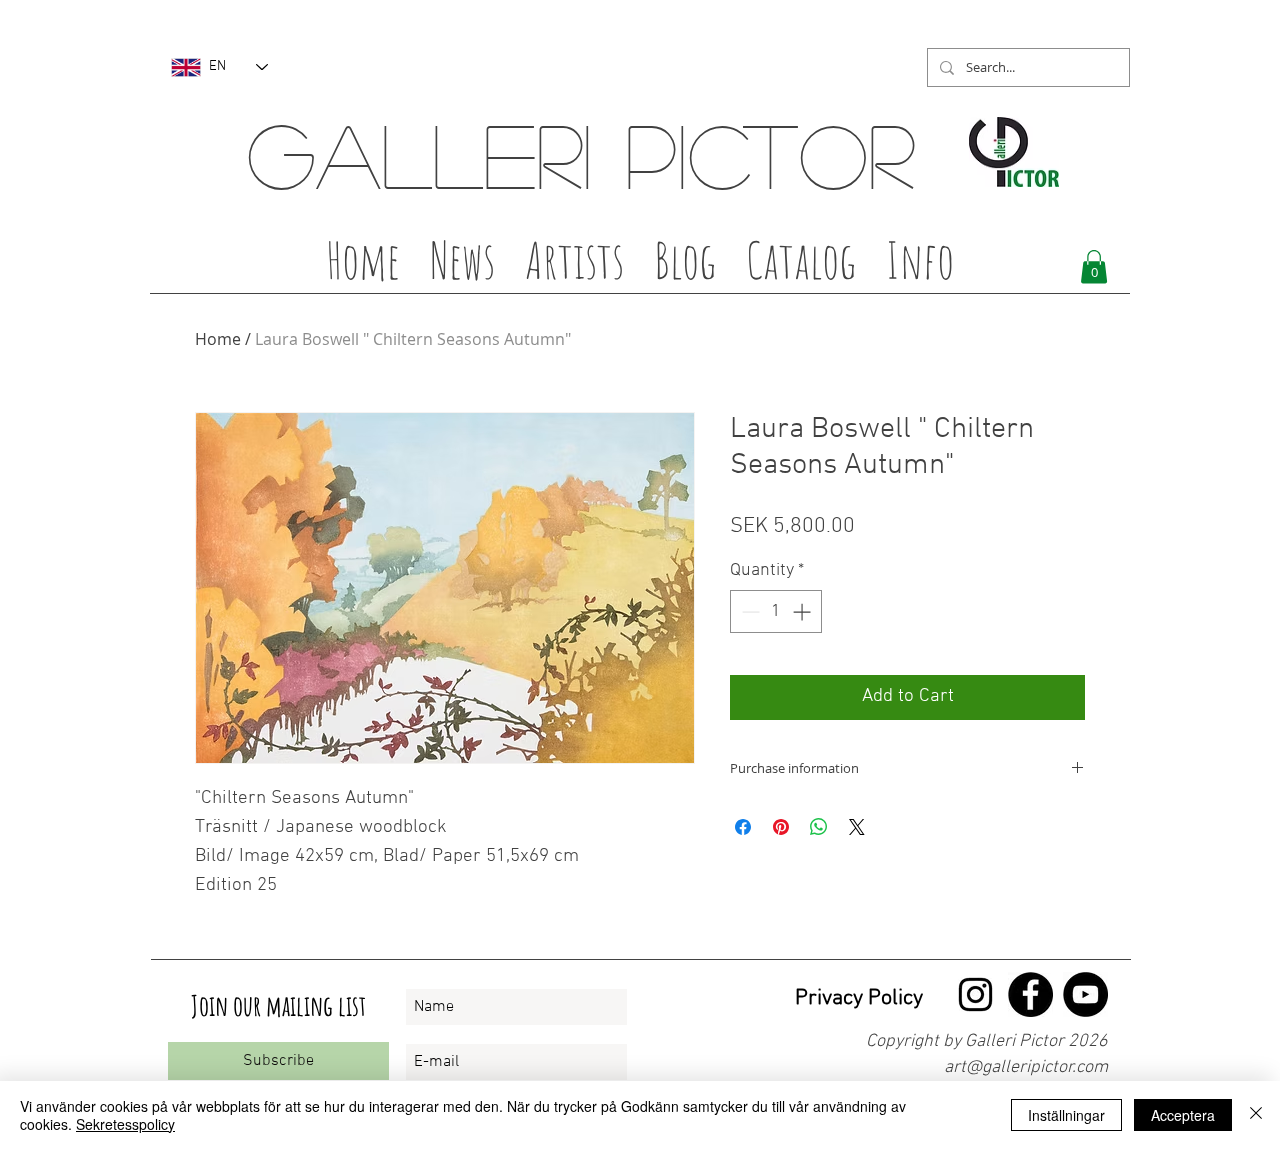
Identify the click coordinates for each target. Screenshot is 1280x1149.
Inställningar (1066, 1115)
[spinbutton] (776, 611)
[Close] (1256, 1115)
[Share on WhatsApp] (819, 827)
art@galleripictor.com (1026, 1067)
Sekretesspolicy (125, 1124)
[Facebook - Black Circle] (1030, 994)
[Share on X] (857, 827)
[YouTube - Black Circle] (1085, 994)
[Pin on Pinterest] (781, 827)
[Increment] (803, 611)
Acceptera (1183, 1115)
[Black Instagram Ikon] (975, 994)
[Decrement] (748, 611)
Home (218, 339)
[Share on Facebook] (743, 827)
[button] (574, 266)
